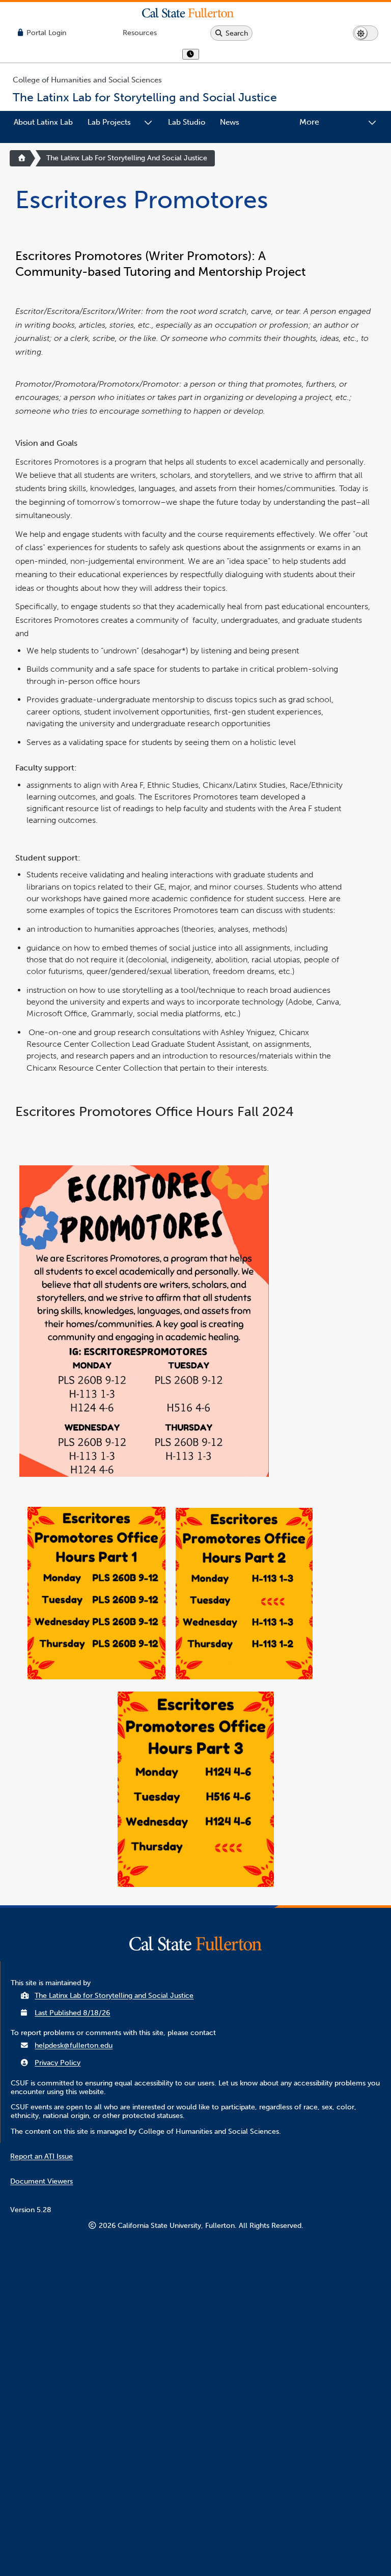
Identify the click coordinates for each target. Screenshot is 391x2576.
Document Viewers (41, 2181)
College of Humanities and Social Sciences (87, 80)
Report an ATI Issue (41, 2156)
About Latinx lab (43, 122)
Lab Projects (109, 122)
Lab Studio (187, 122)
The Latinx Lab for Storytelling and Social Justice (127, 158)
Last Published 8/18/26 (72, 2013)
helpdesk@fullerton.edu (74, 2045)
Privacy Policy (58, 2063)
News (230, 122)
